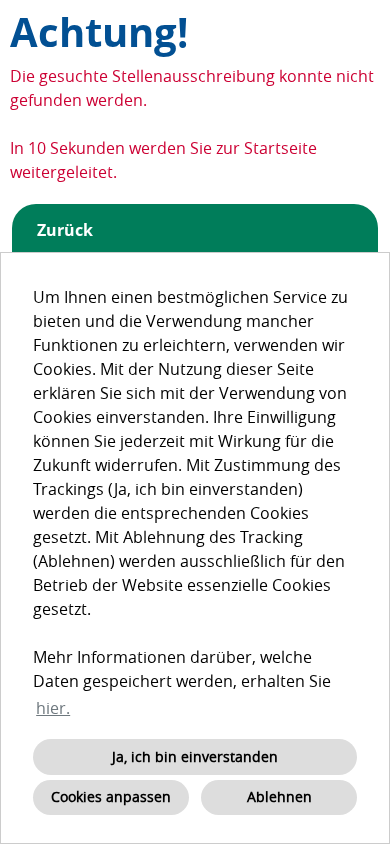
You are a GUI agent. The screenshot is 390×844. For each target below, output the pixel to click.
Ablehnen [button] (279, 796)
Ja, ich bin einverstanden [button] (195, 756)
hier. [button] (53, 708)
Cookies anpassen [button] (111, 796)
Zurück (65, 230)
